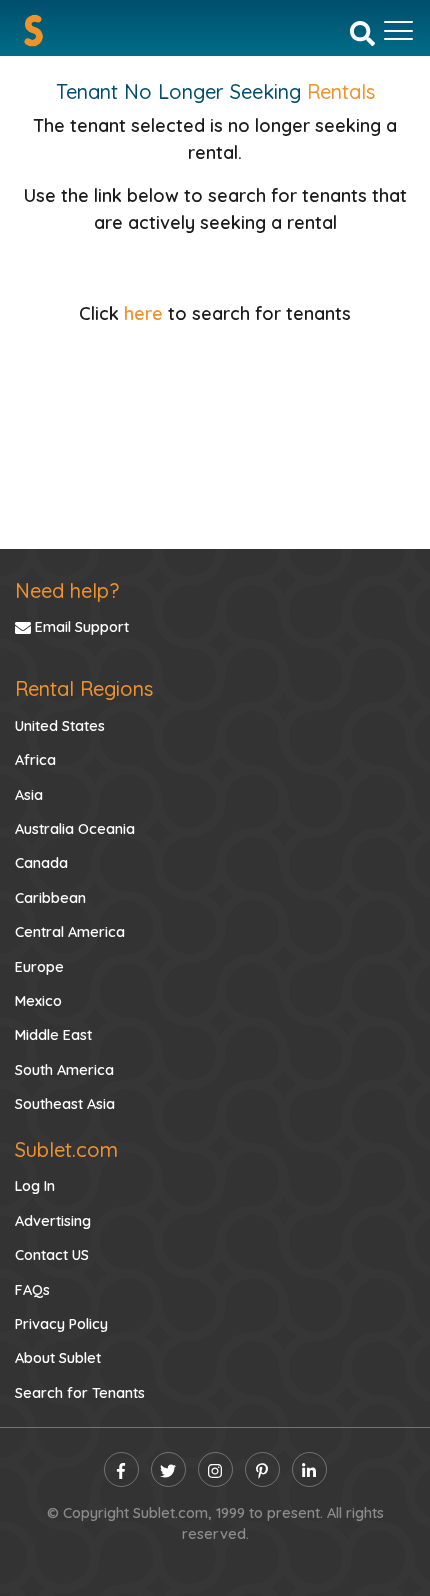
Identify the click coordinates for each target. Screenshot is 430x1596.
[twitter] (168, 1469)
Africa (35, 760)
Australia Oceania (75, 829)
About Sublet (58, 1358)
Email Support (80, 627)
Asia (29, 795)
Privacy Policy (61, 1324)
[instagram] (215, 1469)
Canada (41, 863)
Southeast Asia (65, 1104)
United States (60, 726)
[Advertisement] (215, 426)
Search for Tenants (80, 1393)
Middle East (53, 1035)
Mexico (38, 1001)
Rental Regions (84, 688)
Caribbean (50, 898)
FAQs (32, 1290)
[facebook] (121, 1469)
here (143, 313)
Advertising (53, 1221)
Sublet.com (66, 1149)
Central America (70, 932)
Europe (39, 967)
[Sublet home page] (33, 30)
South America (64, 1070)
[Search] (362, 32)
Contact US (52, 1255)
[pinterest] (262, 1469)
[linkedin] (309, 1469)
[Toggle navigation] (398, 31)
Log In (35, 1186)
